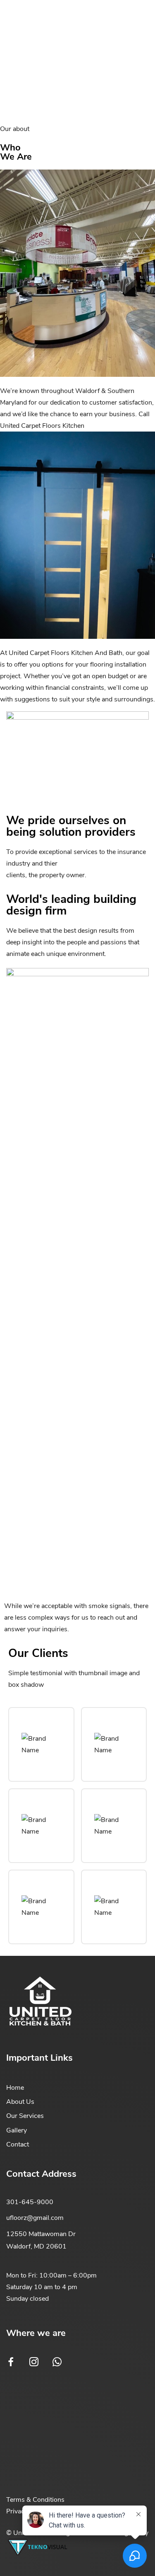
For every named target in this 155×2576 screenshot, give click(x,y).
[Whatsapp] (57, 2362)
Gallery (17, 2130)
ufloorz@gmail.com (35, 2218)
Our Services (25, 2116)
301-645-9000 (30, 2202)
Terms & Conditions (35, 2500)
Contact (18, 2144)
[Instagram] (34, 2362)
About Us (20, 2102)
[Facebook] (11, 2362)
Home (15, 2088)
